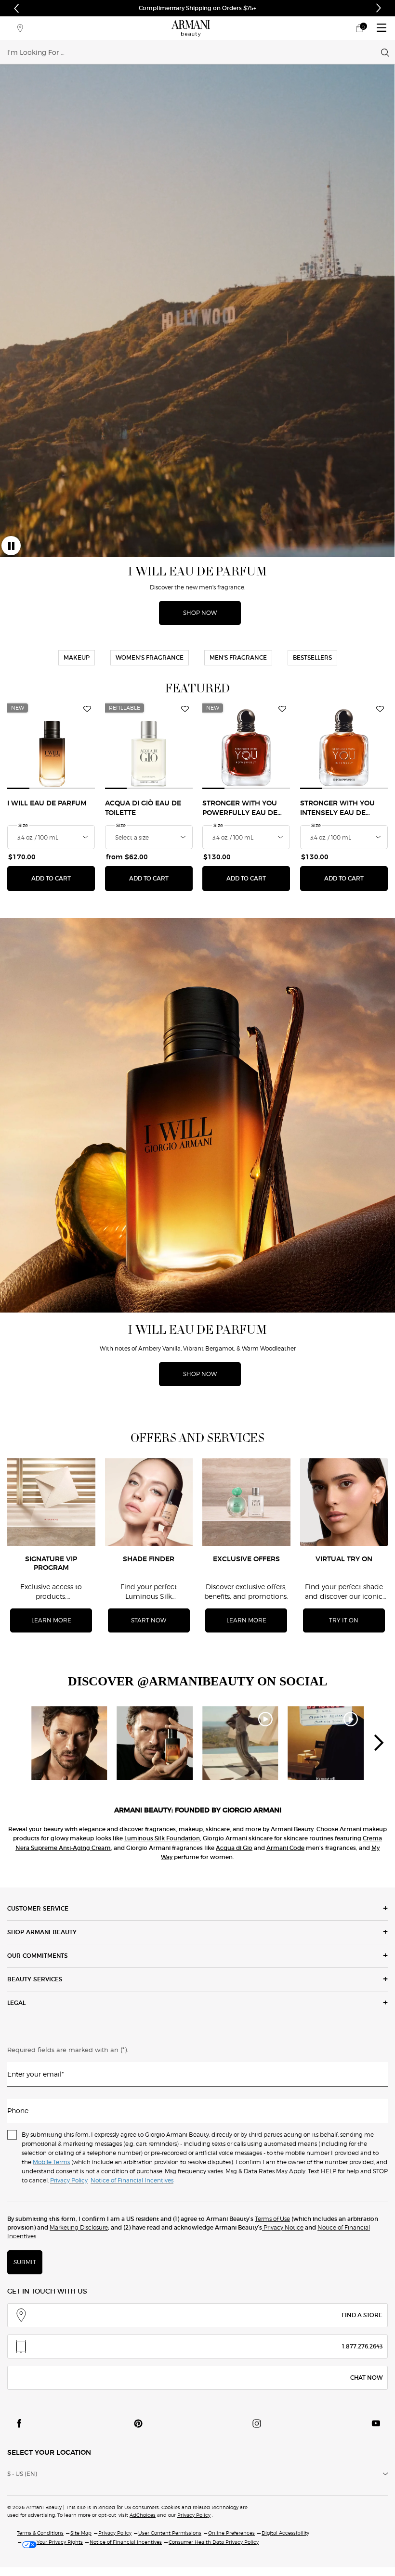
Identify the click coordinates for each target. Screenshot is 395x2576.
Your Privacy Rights (60, 2542)
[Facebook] (19, 2423)
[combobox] (194, 52)
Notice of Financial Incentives (126, 2542)
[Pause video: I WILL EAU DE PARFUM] (11, 546)
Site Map (81, 2533)
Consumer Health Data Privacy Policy (214, 2542)
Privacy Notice (283, 2227)
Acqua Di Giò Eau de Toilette (143, 808)
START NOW (149, 1620)
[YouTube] (376, 2423)
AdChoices (143, 2515)
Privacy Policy (194, 2515)
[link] (359, 28)
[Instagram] (257, 2423)
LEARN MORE (51, 1620)
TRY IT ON (344, 1620)
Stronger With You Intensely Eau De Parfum (337, 809)
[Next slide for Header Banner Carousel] (379, 8)
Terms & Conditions (40, 2533)
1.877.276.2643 (362, 2346)
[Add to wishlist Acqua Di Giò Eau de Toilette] (185, 709)
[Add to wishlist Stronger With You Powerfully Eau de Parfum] (282, 709)
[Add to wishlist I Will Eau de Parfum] (87, 709)
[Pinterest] (138, 2423)
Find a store (362, 2315)
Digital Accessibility (285, 2533)
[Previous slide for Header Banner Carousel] (16, 8)
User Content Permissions (170, 2533)
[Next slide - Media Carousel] (378, 1743)
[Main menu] (382, 28)
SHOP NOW (263, 8)
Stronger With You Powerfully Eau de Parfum (240, 809)
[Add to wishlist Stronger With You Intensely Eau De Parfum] (380, 709)
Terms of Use (272, 2219)
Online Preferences (231, 2533)
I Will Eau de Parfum (47, 803)
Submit (25, 2262)
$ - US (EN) (22, 2474)
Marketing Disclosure (79, 2227)
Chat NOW (366, 2378)
